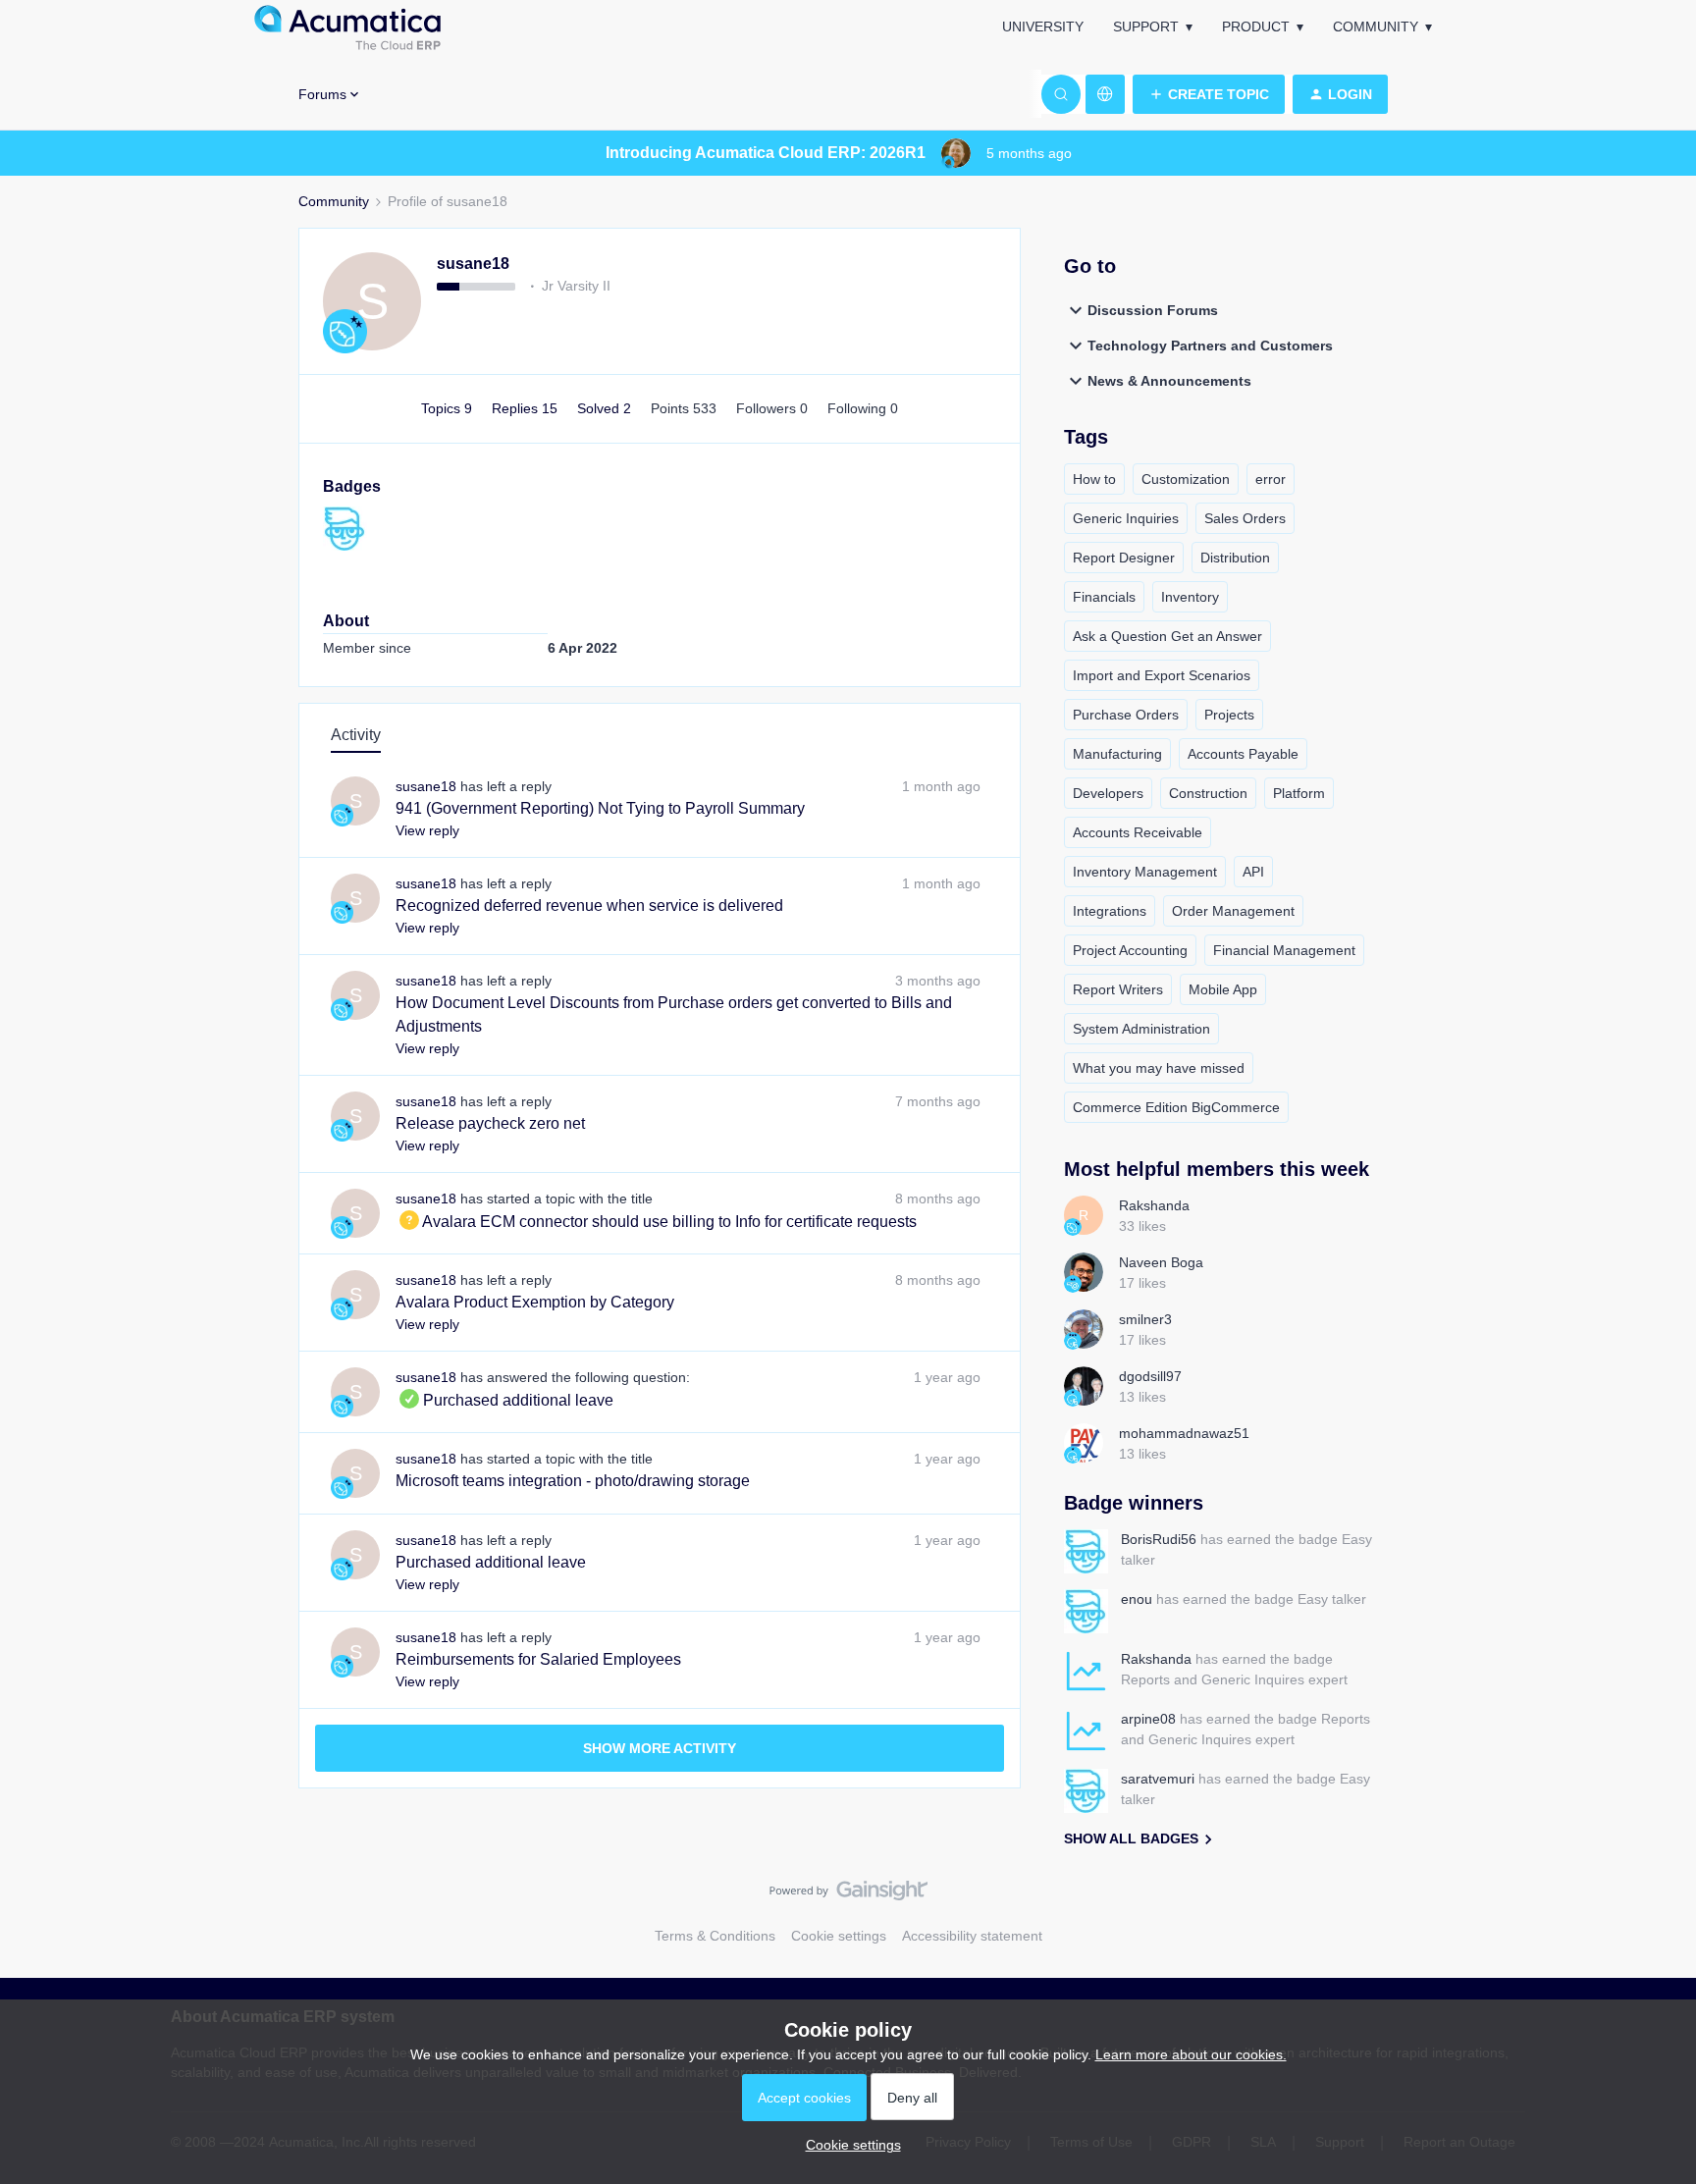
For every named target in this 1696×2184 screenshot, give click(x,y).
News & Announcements (1169, 381)
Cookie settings (839, 1936)
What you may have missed (1159, 1068)
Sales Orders (1245, 518)
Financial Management (1284, 950)
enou (1137, 1599)
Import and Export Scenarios (1162, 675)
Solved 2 (606, 408)
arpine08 (1148, 1719)
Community (1376, 27)
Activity (356, 735)
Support (1146, 27)
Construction (1208, 793)
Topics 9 (449, 408)
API (1253, 872)
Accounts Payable (1243, 754)
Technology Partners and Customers (1210, 346)
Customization (1186, 479)
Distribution (1235, 558)
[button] (1209, 94)
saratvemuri (1158, 1779)
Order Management (1233, 911)
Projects (1229, 715)
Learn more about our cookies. (1191, 2054)
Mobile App (1223, 989)
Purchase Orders (1126, 715)
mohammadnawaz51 (1184, 1433)
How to (1094, 479)
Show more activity (660, 1748)
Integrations (1110, 911)
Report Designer (1124, 558)
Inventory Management (1145, 872)
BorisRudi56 (1159, 1539)
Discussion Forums (1153, 310)
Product (1256, 27)
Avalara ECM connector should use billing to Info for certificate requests (656, 1222)
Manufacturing (1117, 754)
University (1043, 27)
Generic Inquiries (1126, 518)
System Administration (1141, 1029)
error (1271, 479)
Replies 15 (527, 408)
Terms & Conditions (715, 1936)
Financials (1104, 597)
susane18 (473, 264)
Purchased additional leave (504, 1400)
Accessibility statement (972, 1936)
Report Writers (1118, 989)
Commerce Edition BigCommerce (1176, 1107)
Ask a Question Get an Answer (1167, 636)
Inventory (1190, 597)
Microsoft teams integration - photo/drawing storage (573, 1481)
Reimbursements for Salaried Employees (538, 1659)
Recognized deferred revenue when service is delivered (589, 906)
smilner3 (1145, 1319)
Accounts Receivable (1138, 832)
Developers (1108, 793)
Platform (1299, 793)
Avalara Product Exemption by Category (535, 1302)
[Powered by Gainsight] (848, 1895)
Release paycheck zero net (490, 1123)
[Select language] (1105, 94)
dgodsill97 (1150, 1376)
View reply (427, 830)
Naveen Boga (1161, 1262)
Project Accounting (1130, 950)
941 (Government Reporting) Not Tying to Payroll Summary (600, 808)
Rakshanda (1154, 1205)
